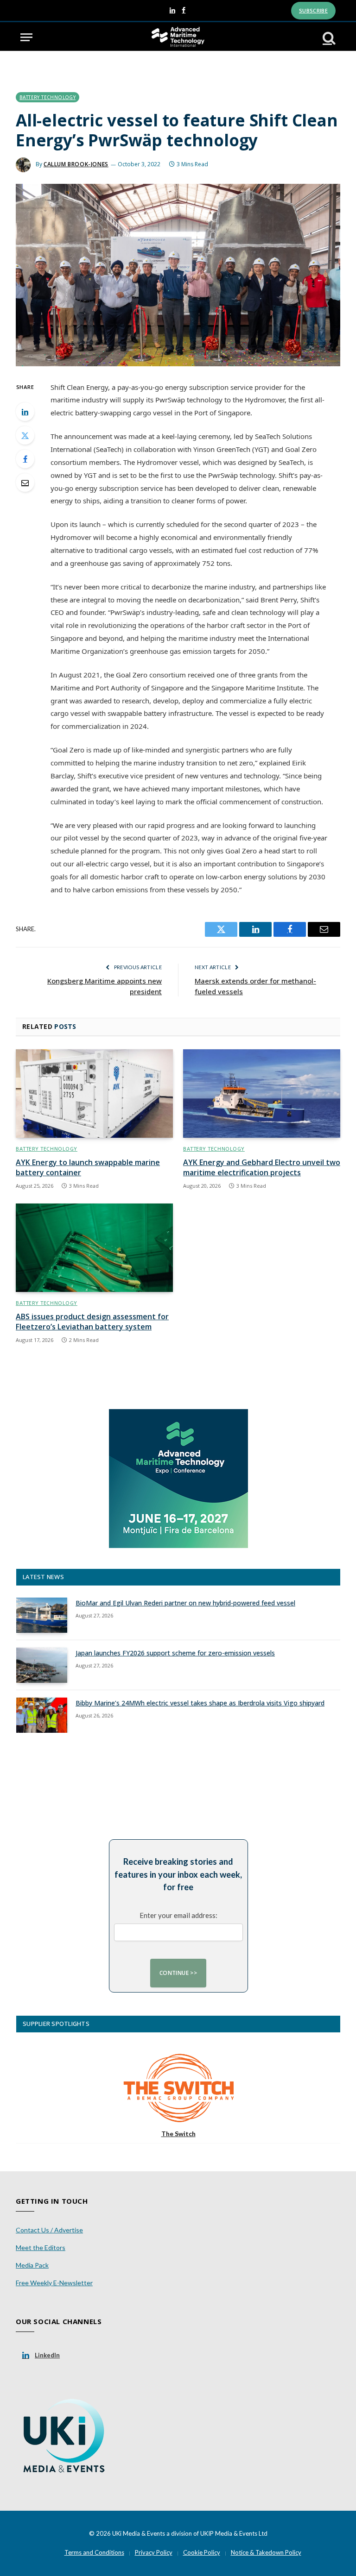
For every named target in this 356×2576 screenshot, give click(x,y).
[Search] (328, 37)
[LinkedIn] (25, 412)
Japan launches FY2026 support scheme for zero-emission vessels (175, 1653)
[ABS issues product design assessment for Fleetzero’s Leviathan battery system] (94, 1248)
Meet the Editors (41, 2247)
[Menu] (26, 37)
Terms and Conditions (94, 2552)
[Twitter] (25, 435)
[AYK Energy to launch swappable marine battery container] (94, 1094)
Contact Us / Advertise (49, 2230)
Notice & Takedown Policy (266, 2552)
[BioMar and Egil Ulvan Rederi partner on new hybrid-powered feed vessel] (42, 1615)
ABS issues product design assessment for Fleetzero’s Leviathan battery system (92, 1322)
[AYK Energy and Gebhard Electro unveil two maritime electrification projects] (262, 1094)
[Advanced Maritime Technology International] (178, 37)
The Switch (178, 2134)
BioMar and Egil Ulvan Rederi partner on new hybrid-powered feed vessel (185, 1603)
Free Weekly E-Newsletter (54, 2283)
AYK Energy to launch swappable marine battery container (88, 1168)
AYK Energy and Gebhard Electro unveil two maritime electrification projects (262, 1168)
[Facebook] (25, 459)
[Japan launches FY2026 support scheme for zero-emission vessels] (42, 1665)
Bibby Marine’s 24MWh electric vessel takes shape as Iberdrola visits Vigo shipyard (200, 1703)
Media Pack (32, 2265)
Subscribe (313, 10)
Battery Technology (48, 97)
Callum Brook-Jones (76, 164)
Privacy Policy (154, 2552)
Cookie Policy (202, 2552)
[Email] (25, 483)
